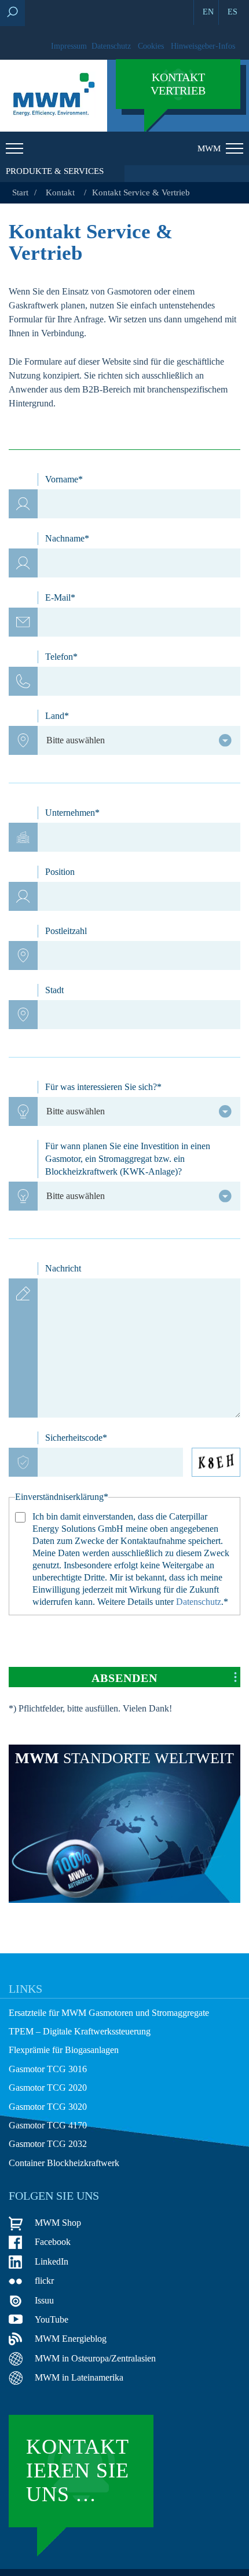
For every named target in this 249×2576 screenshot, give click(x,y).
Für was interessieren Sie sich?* (103, 1087)
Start (20, 192)
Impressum (69, 46)
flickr (44, 2281)
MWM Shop (58, 2223)
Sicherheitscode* (76, 1438)
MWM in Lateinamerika (79, 2377)
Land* (57, 716)
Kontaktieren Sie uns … (78, 2471)
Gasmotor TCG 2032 (48, 2144)
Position (60, 872)
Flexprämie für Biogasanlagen (64, 2050)
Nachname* (67, 538)
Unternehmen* (72, 813)
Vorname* (64, 479)
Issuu (44, 2300)
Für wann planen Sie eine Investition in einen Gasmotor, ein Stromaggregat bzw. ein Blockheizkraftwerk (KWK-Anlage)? (128, 1159)
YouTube (52, 2319)
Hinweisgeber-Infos (203, 46)
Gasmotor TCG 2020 (48, 2088)
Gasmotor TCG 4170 (48, 2125)
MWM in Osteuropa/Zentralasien (95, 2358)
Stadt (54, 990)
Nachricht (63, 1268)
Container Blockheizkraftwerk (64, 2163)
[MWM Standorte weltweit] (124, 1900)
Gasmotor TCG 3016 (48, 2069)
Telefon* (61, 657)
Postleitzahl (66, 931)
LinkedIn (52, 2261)
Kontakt (60, 192)
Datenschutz (111, 46)
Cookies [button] (151, 46)
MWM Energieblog (71, 2339)
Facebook (53, 2242)
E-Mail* (60, 597)
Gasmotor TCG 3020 (48, 2107)
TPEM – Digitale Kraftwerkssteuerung (80, 2031)
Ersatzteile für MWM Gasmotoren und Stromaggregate (109, 2013)
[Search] (12, 13)
